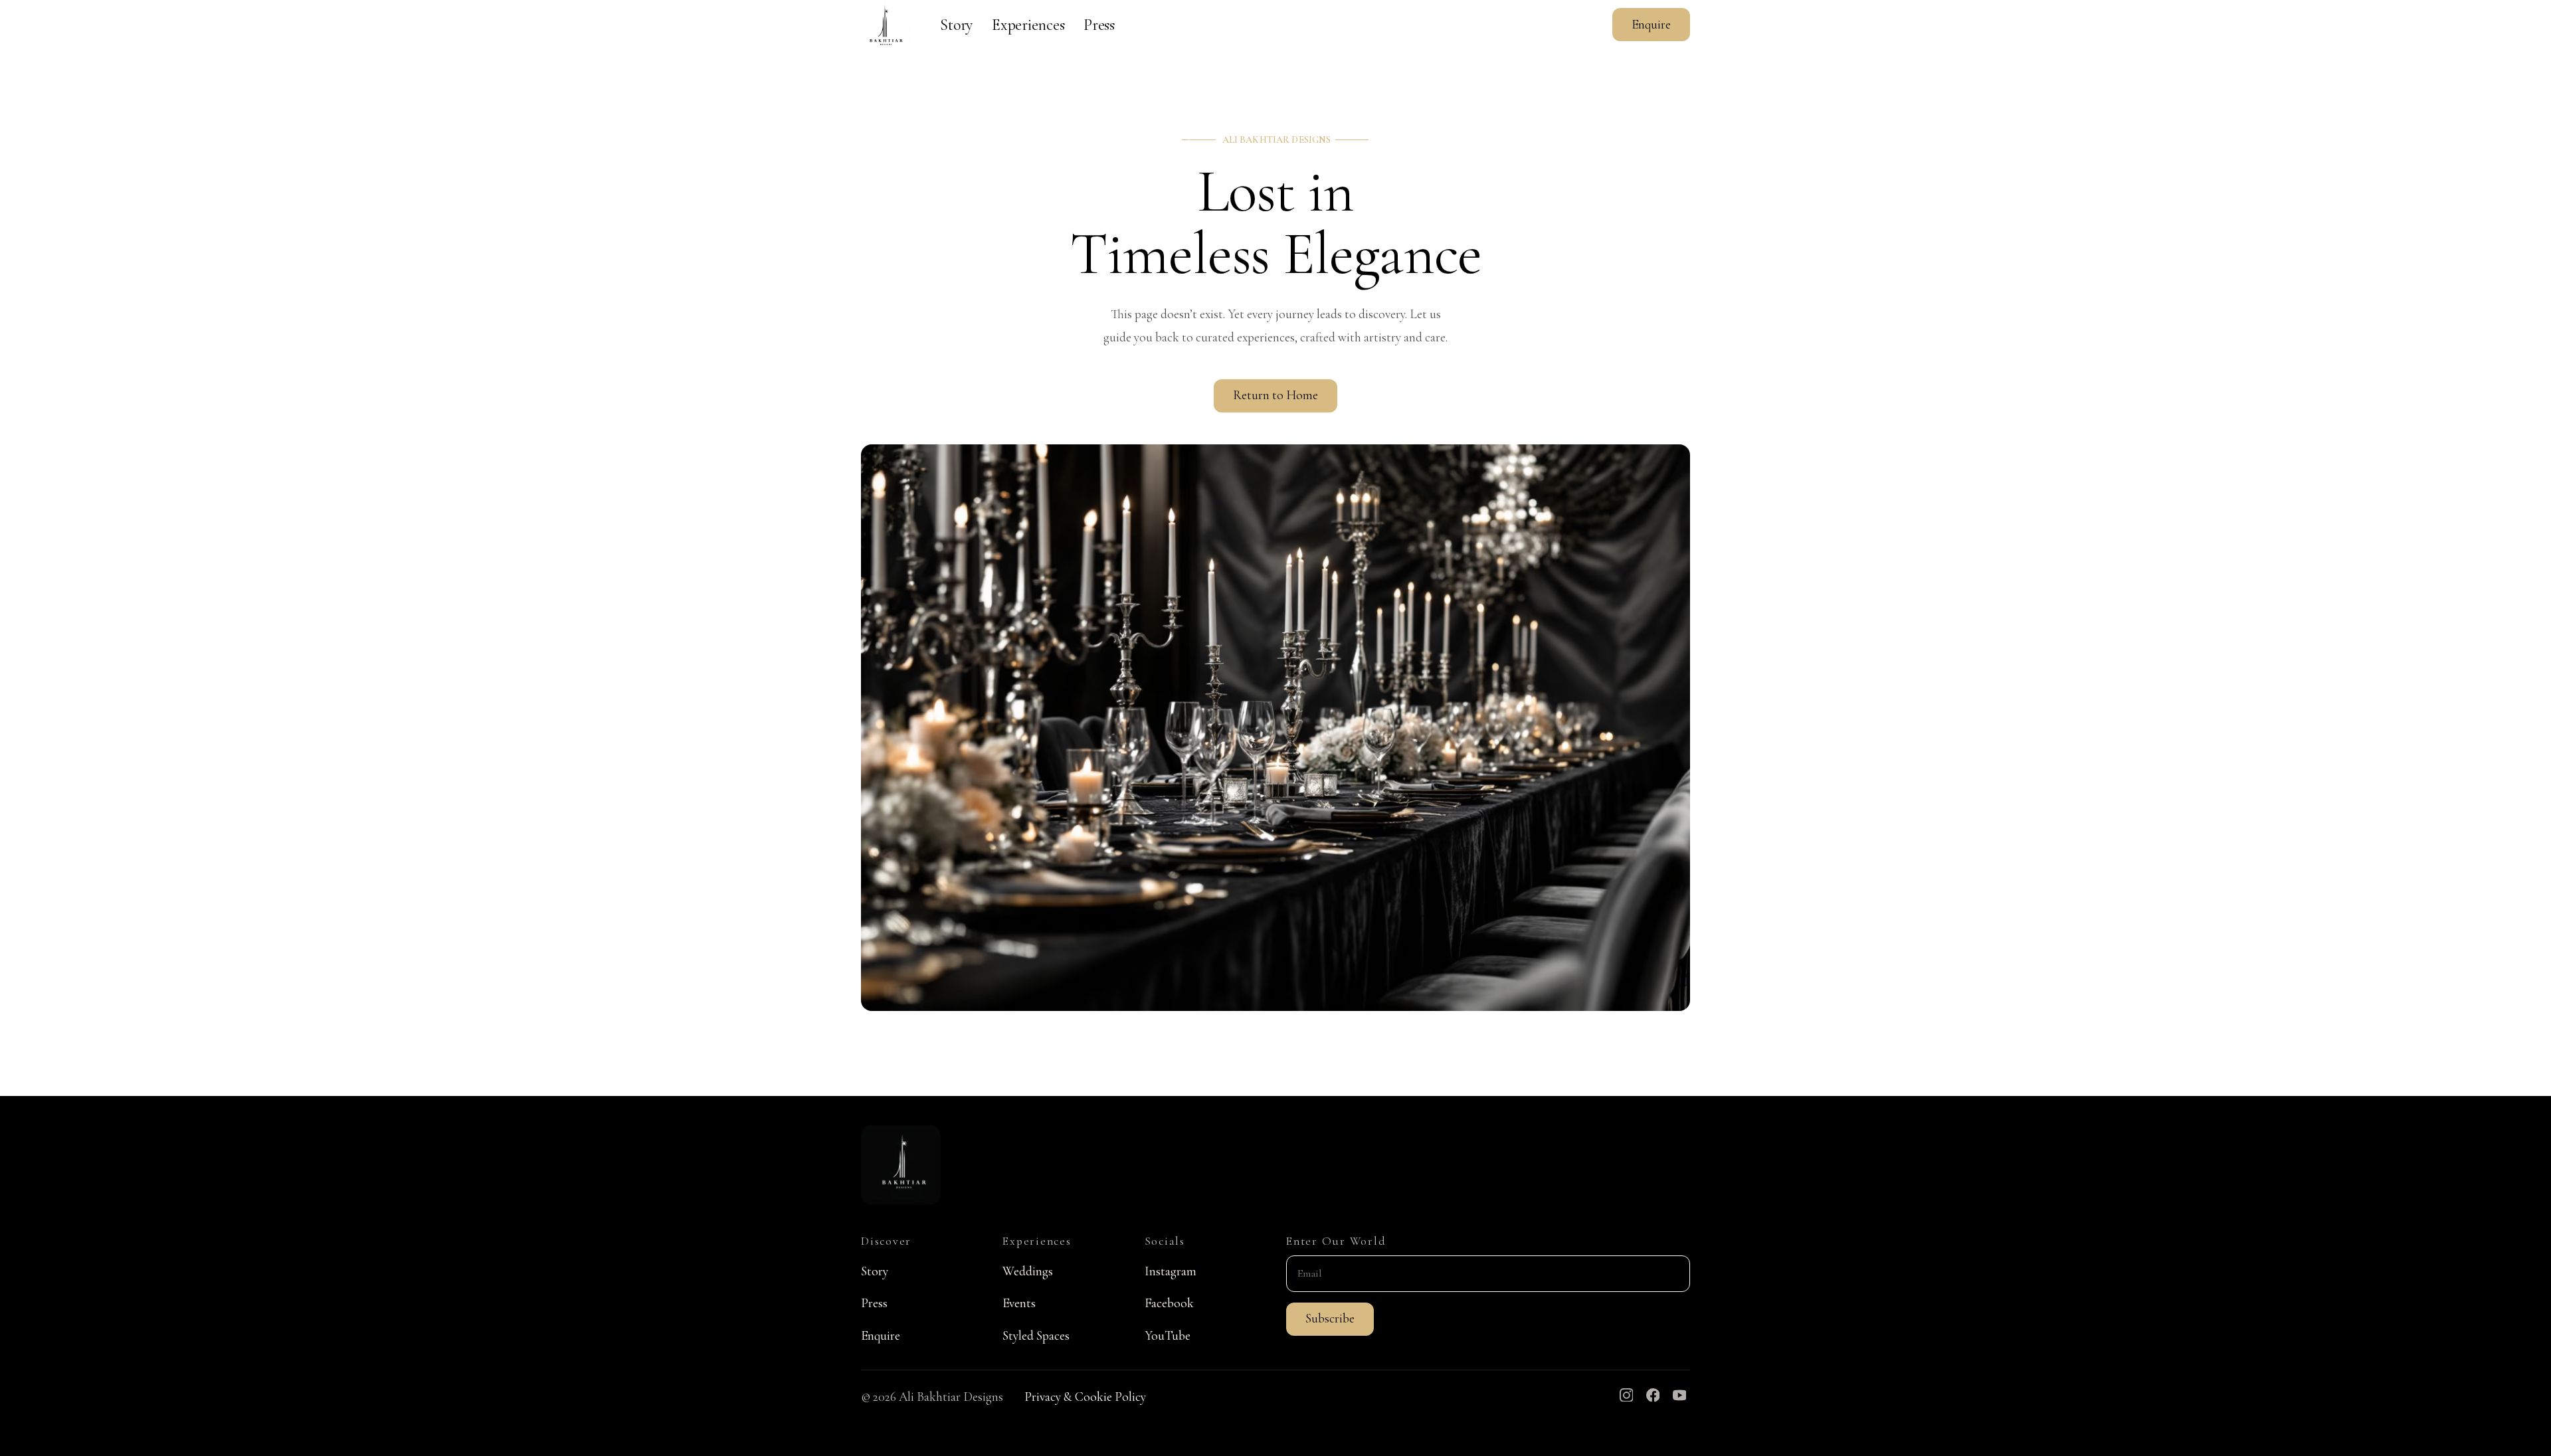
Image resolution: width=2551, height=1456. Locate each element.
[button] (1330, 1319)
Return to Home (1275, 395)
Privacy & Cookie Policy (1085, 1397)
